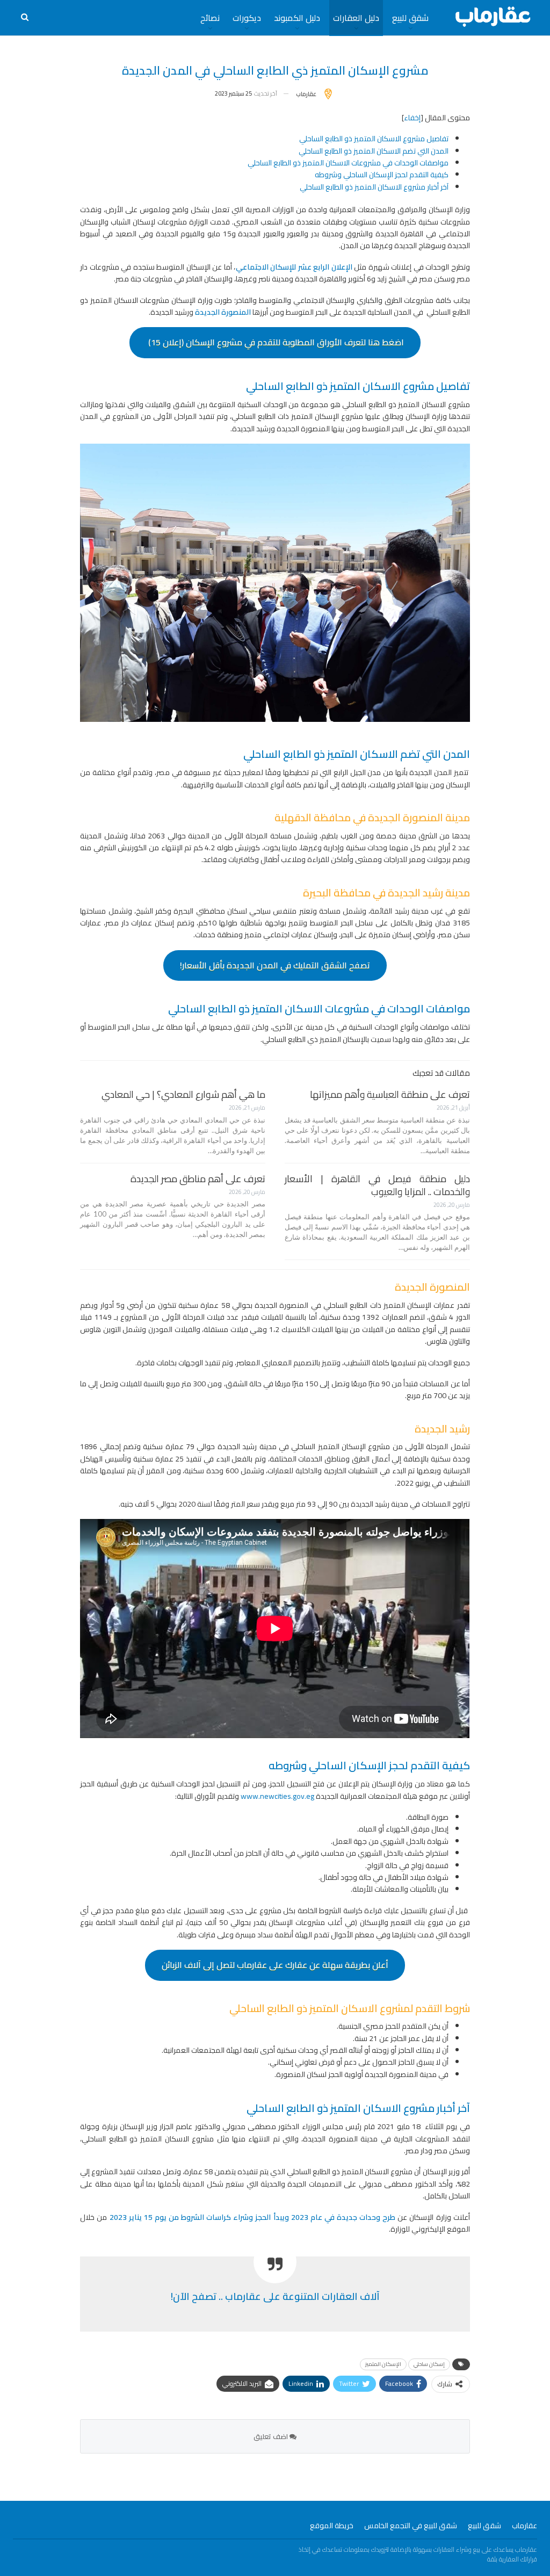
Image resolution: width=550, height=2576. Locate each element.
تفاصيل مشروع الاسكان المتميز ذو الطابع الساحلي (374, 139)
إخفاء (412, 118)
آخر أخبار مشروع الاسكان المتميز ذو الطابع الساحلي (374, 187)
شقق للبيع (410, 18)
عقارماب (524, 2526)
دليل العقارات (356, 18)
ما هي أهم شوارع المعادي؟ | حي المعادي (183, 1094)
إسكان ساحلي (429, 2364)
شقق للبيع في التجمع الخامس (411, 2526)
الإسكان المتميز (383, 2364)
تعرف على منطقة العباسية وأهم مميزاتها (390, 1094)
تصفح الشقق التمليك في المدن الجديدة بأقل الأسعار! (275, 965)
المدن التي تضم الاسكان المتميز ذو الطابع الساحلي (374, 151)
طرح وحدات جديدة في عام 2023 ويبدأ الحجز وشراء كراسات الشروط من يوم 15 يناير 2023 (254, 2217)
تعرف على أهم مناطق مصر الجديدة (198, 1179)
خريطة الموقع (332, 2526)
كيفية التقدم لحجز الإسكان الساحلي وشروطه (382, 175)
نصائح (210, 18)
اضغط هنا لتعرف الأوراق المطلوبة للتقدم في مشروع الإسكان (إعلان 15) (275, 342)
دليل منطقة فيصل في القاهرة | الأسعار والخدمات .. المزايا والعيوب (377, 1185)
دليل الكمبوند (297, 18)
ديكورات (247, 18)
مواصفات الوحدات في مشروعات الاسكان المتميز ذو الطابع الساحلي (348, 163)
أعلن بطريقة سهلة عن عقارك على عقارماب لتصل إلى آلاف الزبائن (275, 1965)
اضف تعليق (272, 2436)
